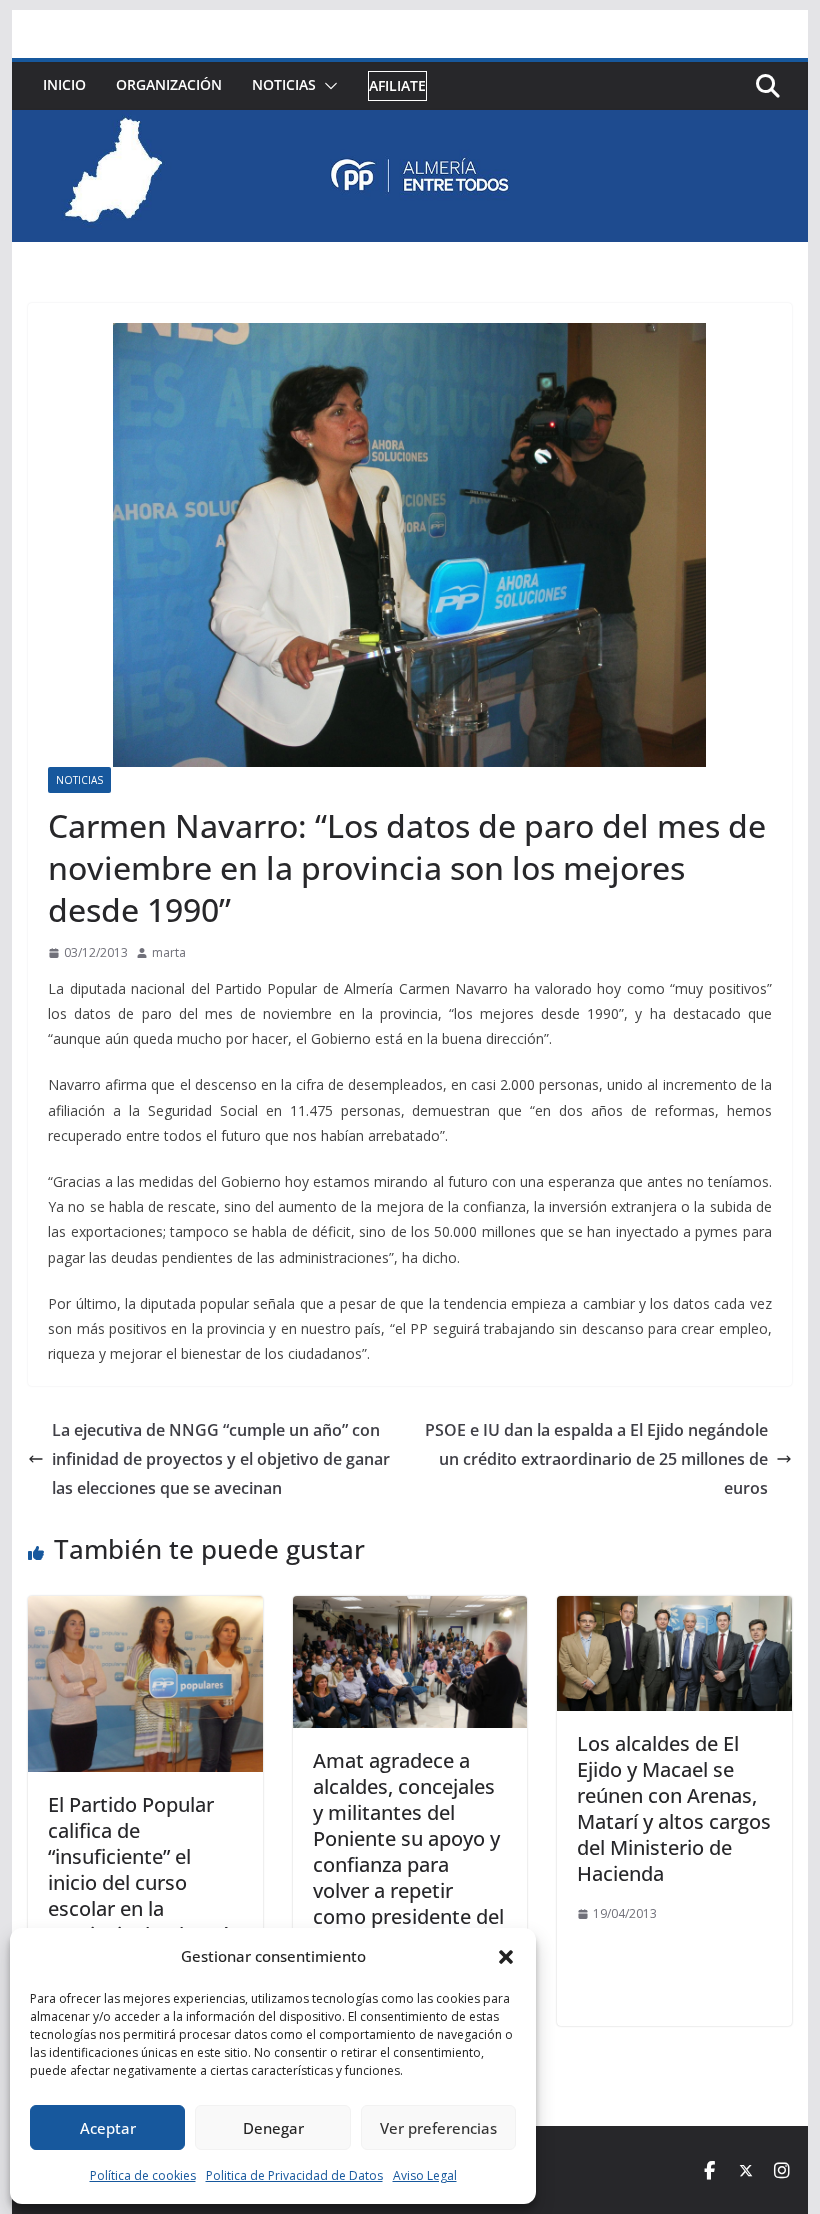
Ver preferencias (438, 2128)
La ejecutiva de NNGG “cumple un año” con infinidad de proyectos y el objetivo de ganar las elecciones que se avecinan (221, 1459)
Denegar (273, 2128)
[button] (506, 1957)
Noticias (284, 84)
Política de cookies (143, 2175)
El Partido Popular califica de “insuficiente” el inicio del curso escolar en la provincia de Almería (143, 1869)
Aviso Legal (425, 2175)
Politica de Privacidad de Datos (294, 2175)
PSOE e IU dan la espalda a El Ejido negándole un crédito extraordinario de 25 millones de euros (596, 1459)
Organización (169, 84)
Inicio (64, 84)
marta (169, 952)
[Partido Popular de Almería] (409, 124)
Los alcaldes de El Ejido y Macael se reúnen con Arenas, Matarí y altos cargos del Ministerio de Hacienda (674, 1808)
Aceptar (108, 2128)
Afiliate (397, 85)
